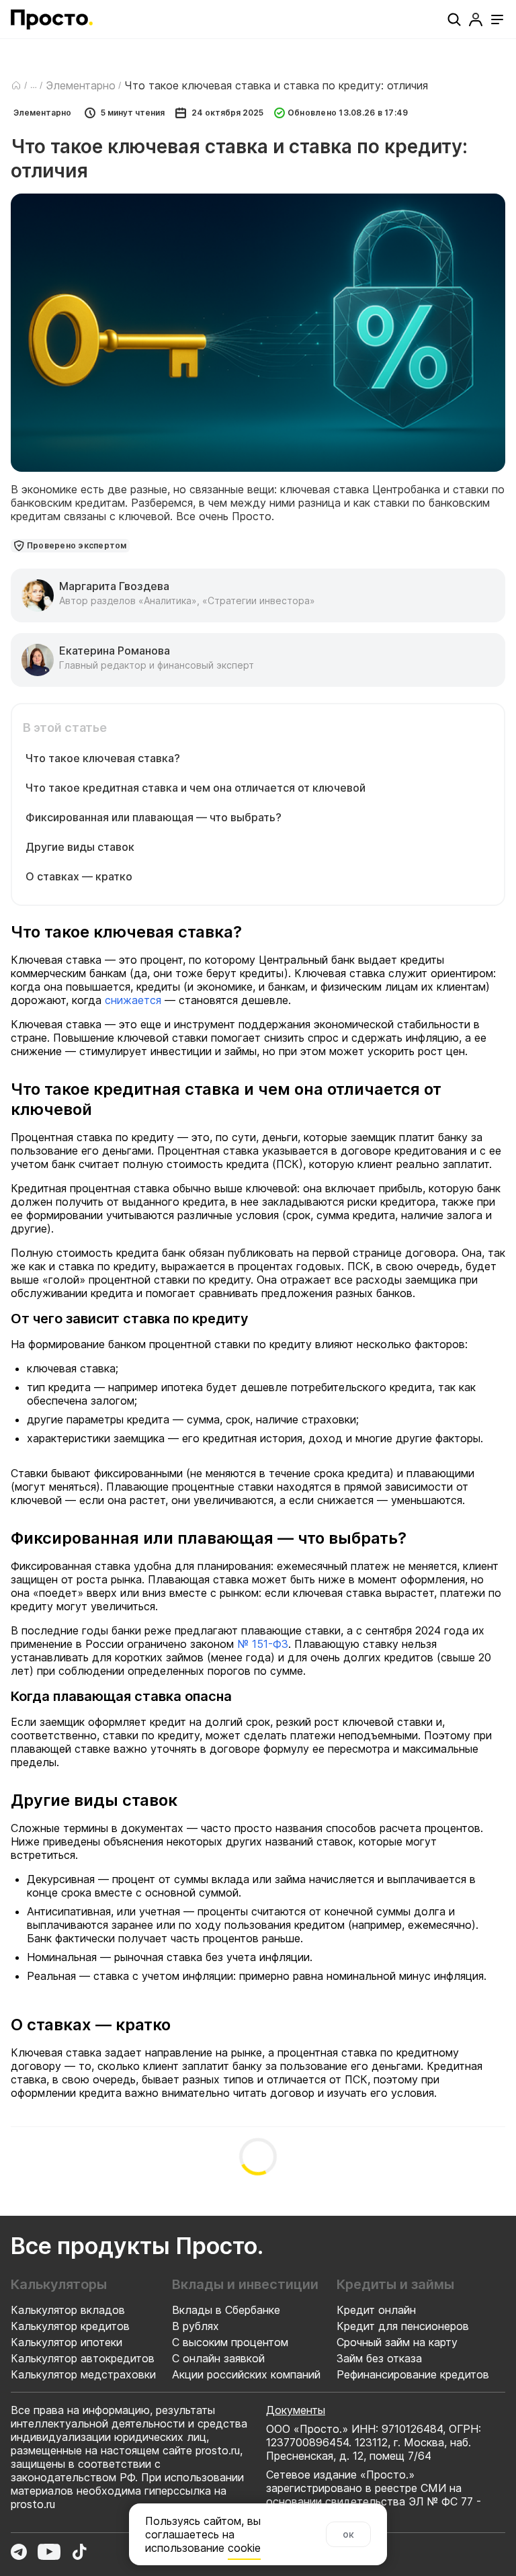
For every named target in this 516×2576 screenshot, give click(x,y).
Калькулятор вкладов (68, 2310)
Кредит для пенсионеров (403, 2326)
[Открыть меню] (497, 19)
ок (348, 2534)
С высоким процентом (230, 2342)
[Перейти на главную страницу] (52, 19)
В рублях (196, 2326)
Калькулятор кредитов (70, 2326)
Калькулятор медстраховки (83, 2374)
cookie (244, 2548)
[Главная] (16, 85)
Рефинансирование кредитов (413, 2374)
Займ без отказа (379, 2358)
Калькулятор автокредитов (83, 2358)
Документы (296, 2410)
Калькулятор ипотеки (67, 2342)
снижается (133, 1000)
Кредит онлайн (376, 2310)
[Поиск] (454, 19)
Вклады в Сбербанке (226, 2310)
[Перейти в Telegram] (19, 2552)
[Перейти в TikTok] (79, 2552)
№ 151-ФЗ (263, 1644)
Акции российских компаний (246, 2374)
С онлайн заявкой (218, 2358)
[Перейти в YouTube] (49, 2552)
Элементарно (81, 85)
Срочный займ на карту (397, 2342)
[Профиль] (476, 19)
